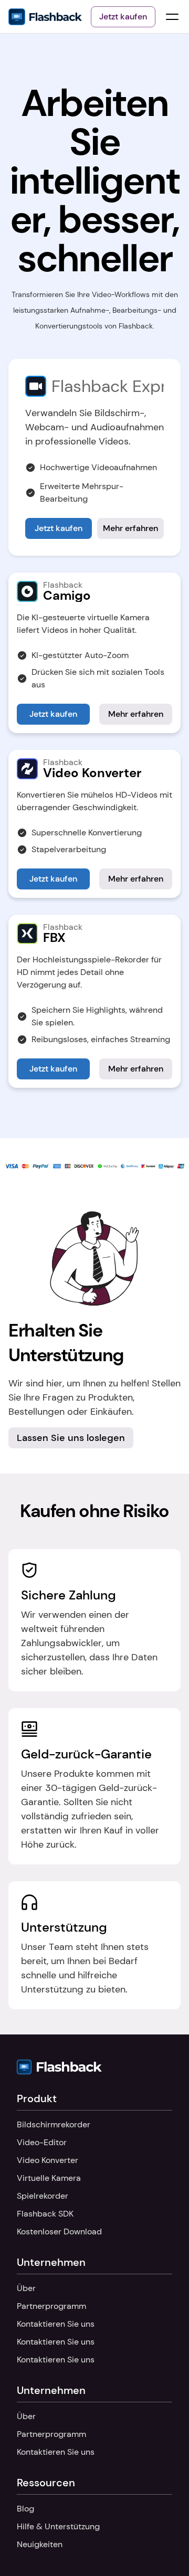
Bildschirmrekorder (54, 2124)
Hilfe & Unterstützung (58, 2526)
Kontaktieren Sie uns (56, 2324)
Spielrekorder (43, 2196)
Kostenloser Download (59, 2232)
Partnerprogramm (51, 2306)
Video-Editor (42, 2142)
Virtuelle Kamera (49, 2178)
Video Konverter (48, 2160)
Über (26, 2288)
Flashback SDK (45, 2214)
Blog (25, 2509)
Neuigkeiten (40, 2544)
